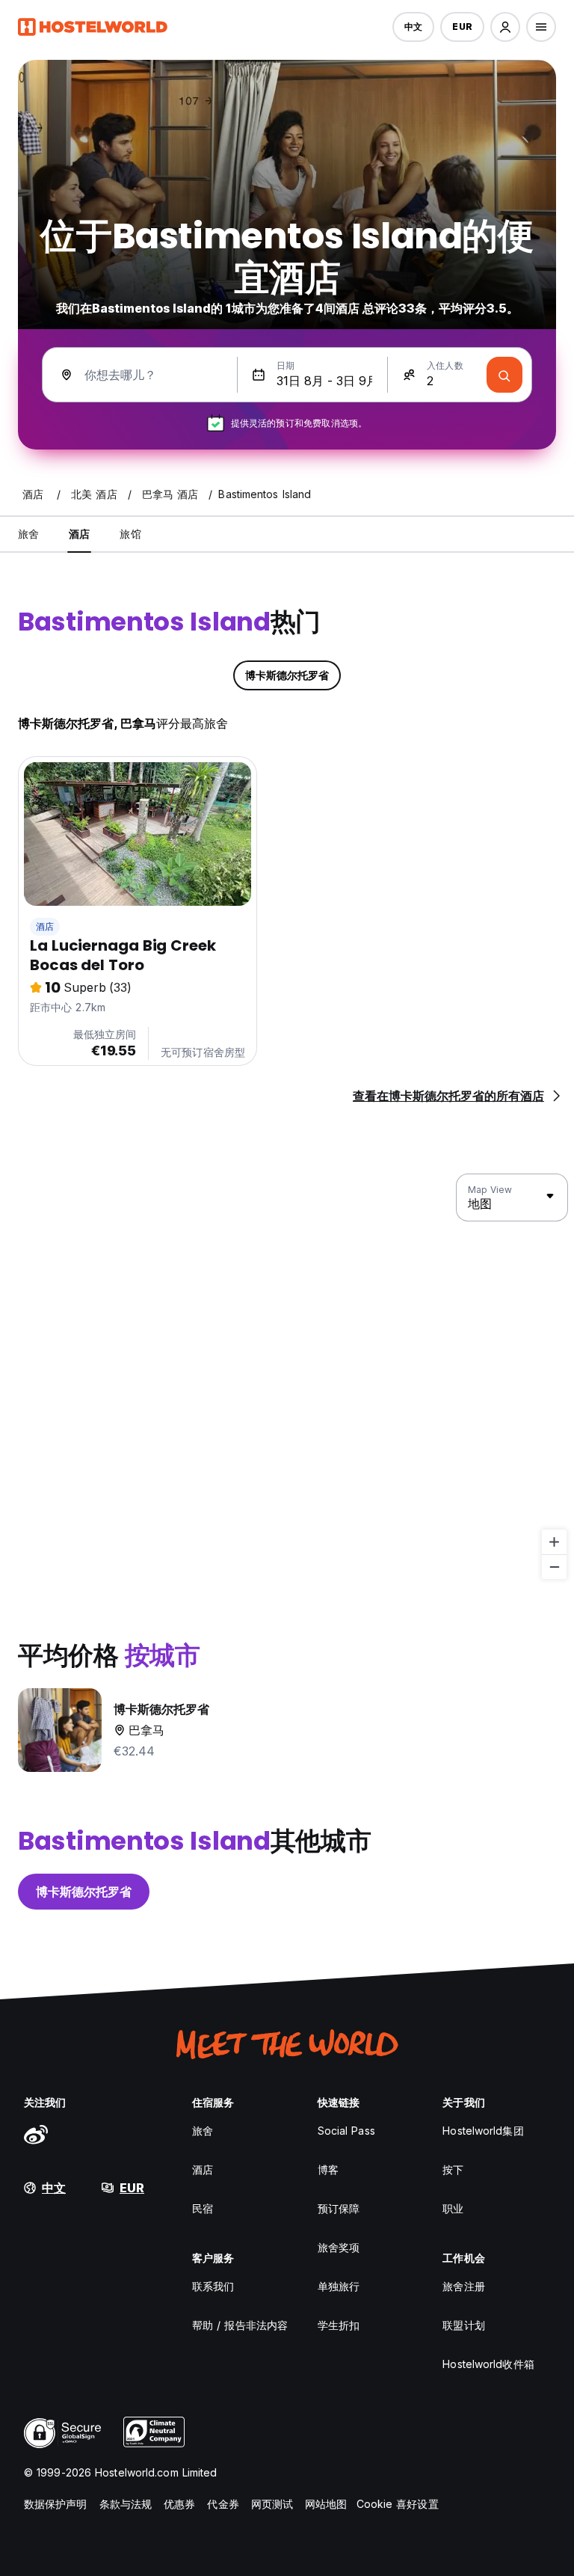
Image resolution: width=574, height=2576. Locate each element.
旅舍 (203, 2131)
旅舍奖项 (339, 2247)
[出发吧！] (504, 375)
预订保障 (339, 2208)
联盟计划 (463, 2325)
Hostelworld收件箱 (488, 2364)
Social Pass (346, 2131)
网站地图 (326, 2504)
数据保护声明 (56, 2504)
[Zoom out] (554, 1567)
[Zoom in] (554, 1542)
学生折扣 (339, 2325)
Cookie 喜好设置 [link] (398, 2504)
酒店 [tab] (79, 534)
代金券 (223, 2504)
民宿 (203, 2208)
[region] (287, 1377)
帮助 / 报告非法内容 (240, 2325)
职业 (453, 2208)
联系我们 (213, 2286)
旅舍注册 (463, 2286)
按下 (453, 2169)
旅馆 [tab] (130, 534)
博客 (328, 2169)
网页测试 (272, 2504)
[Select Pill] (505, 27)
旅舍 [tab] (28, 534)
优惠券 (179, 2504)
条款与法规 (126, 2504)
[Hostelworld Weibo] (36, 2134)
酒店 (45, 926)
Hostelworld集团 (483, 2131)
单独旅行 (339, 2286)
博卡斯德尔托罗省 (84, 1892)
